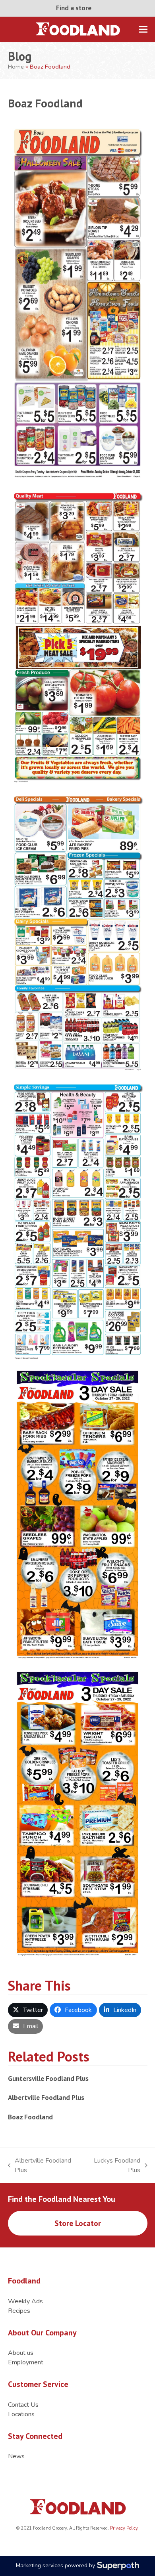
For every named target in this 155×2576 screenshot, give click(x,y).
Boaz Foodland (30, 2117)
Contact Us (23, 2405)
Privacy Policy (123, 2528)
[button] (143, 29)
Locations (21, 2414)
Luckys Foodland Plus (113, 2166)
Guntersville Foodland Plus (48, 2078)
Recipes (19, 2311)
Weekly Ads (25, 2301)
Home (16, 67)
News (16, 2456)
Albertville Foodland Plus (46, 2097)
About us (21, 2353)
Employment (26, 2362)
